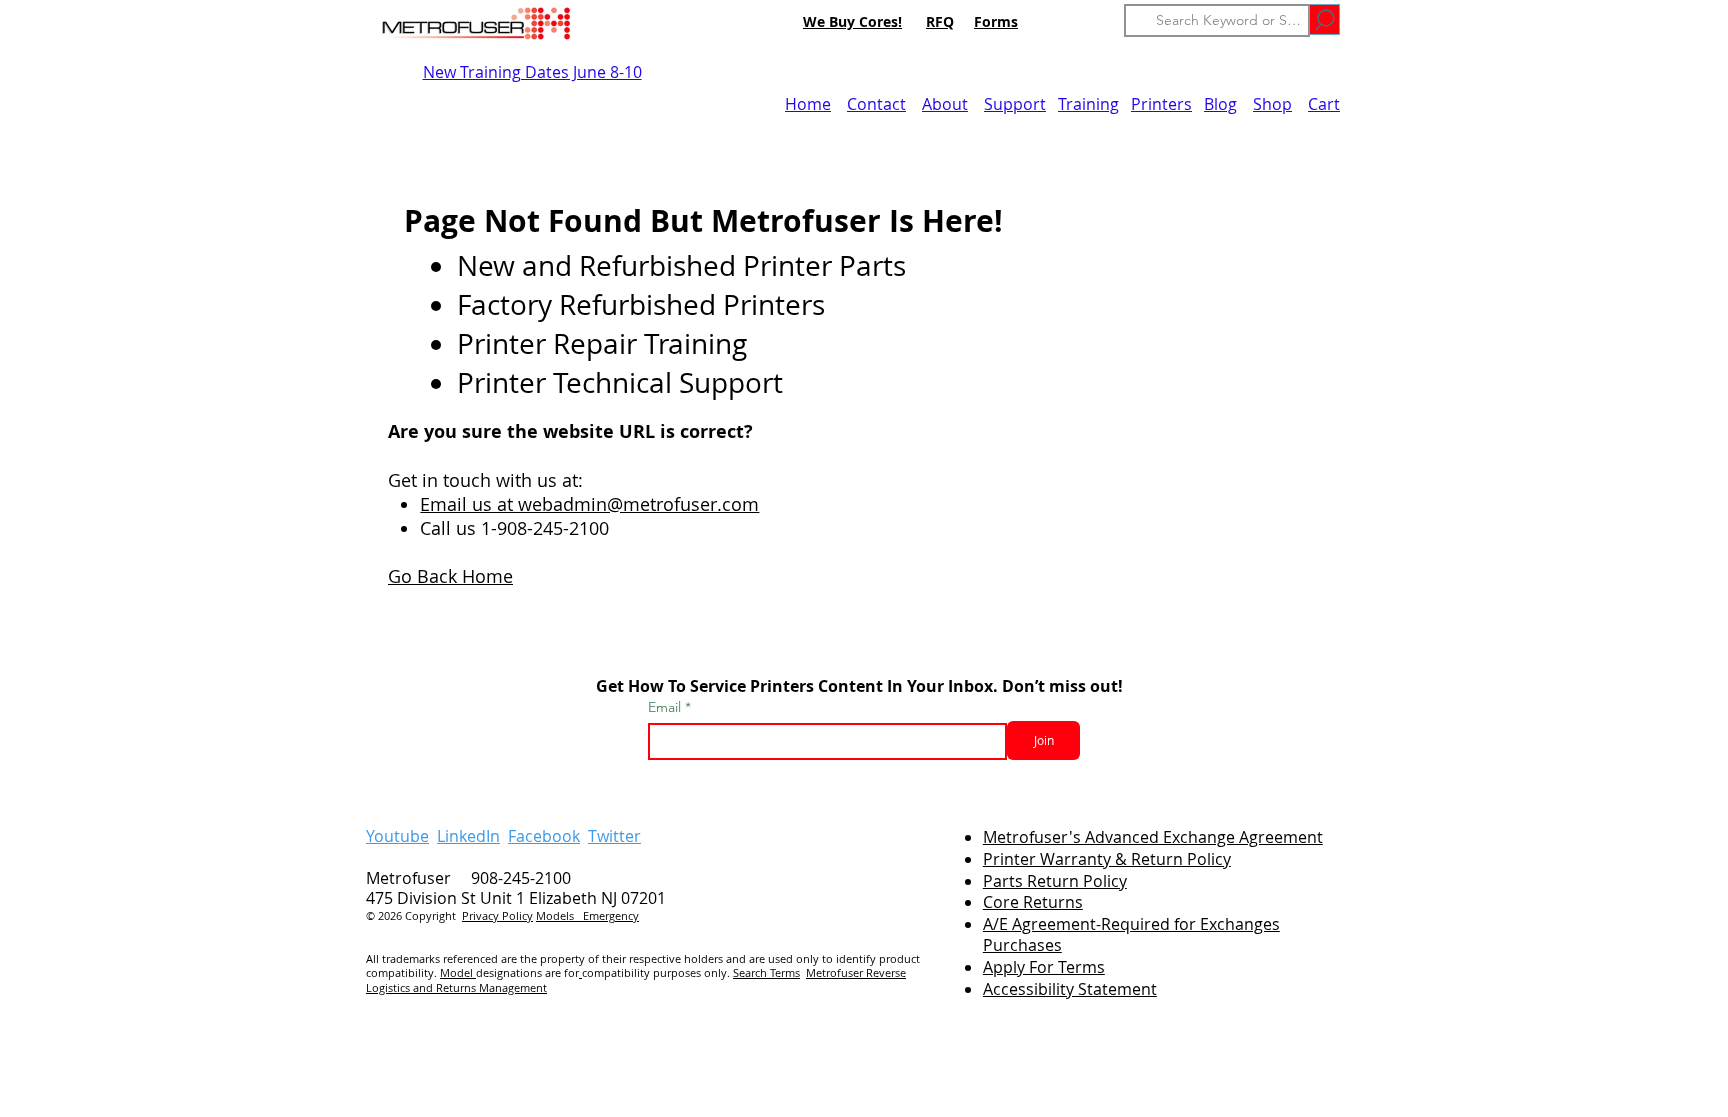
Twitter (614, 836)
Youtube (397, 836)
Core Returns (1033, 902)
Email (666, 707)
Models (559, 915)
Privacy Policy (497, 915)
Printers (1161, 104)
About (945, 104)
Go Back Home (450, 576)
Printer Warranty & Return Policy (1107, 859)
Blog (1220, 104)
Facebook (544, 836)
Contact (876, 104)
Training (1088, 104)
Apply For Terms (1044, 967)
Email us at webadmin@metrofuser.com (589, 504)
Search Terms (766, 972)
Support (1015, 104)
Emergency (611, 915)
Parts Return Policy (1055, 881)
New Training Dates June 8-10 (532, 72)
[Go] (1324, 19)
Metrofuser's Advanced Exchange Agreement (1153, 837)
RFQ (940, 21)
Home (808, 104)
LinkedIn (468, 836)
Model (458, 972)
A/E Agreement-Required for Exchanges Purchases (1131, 934)
